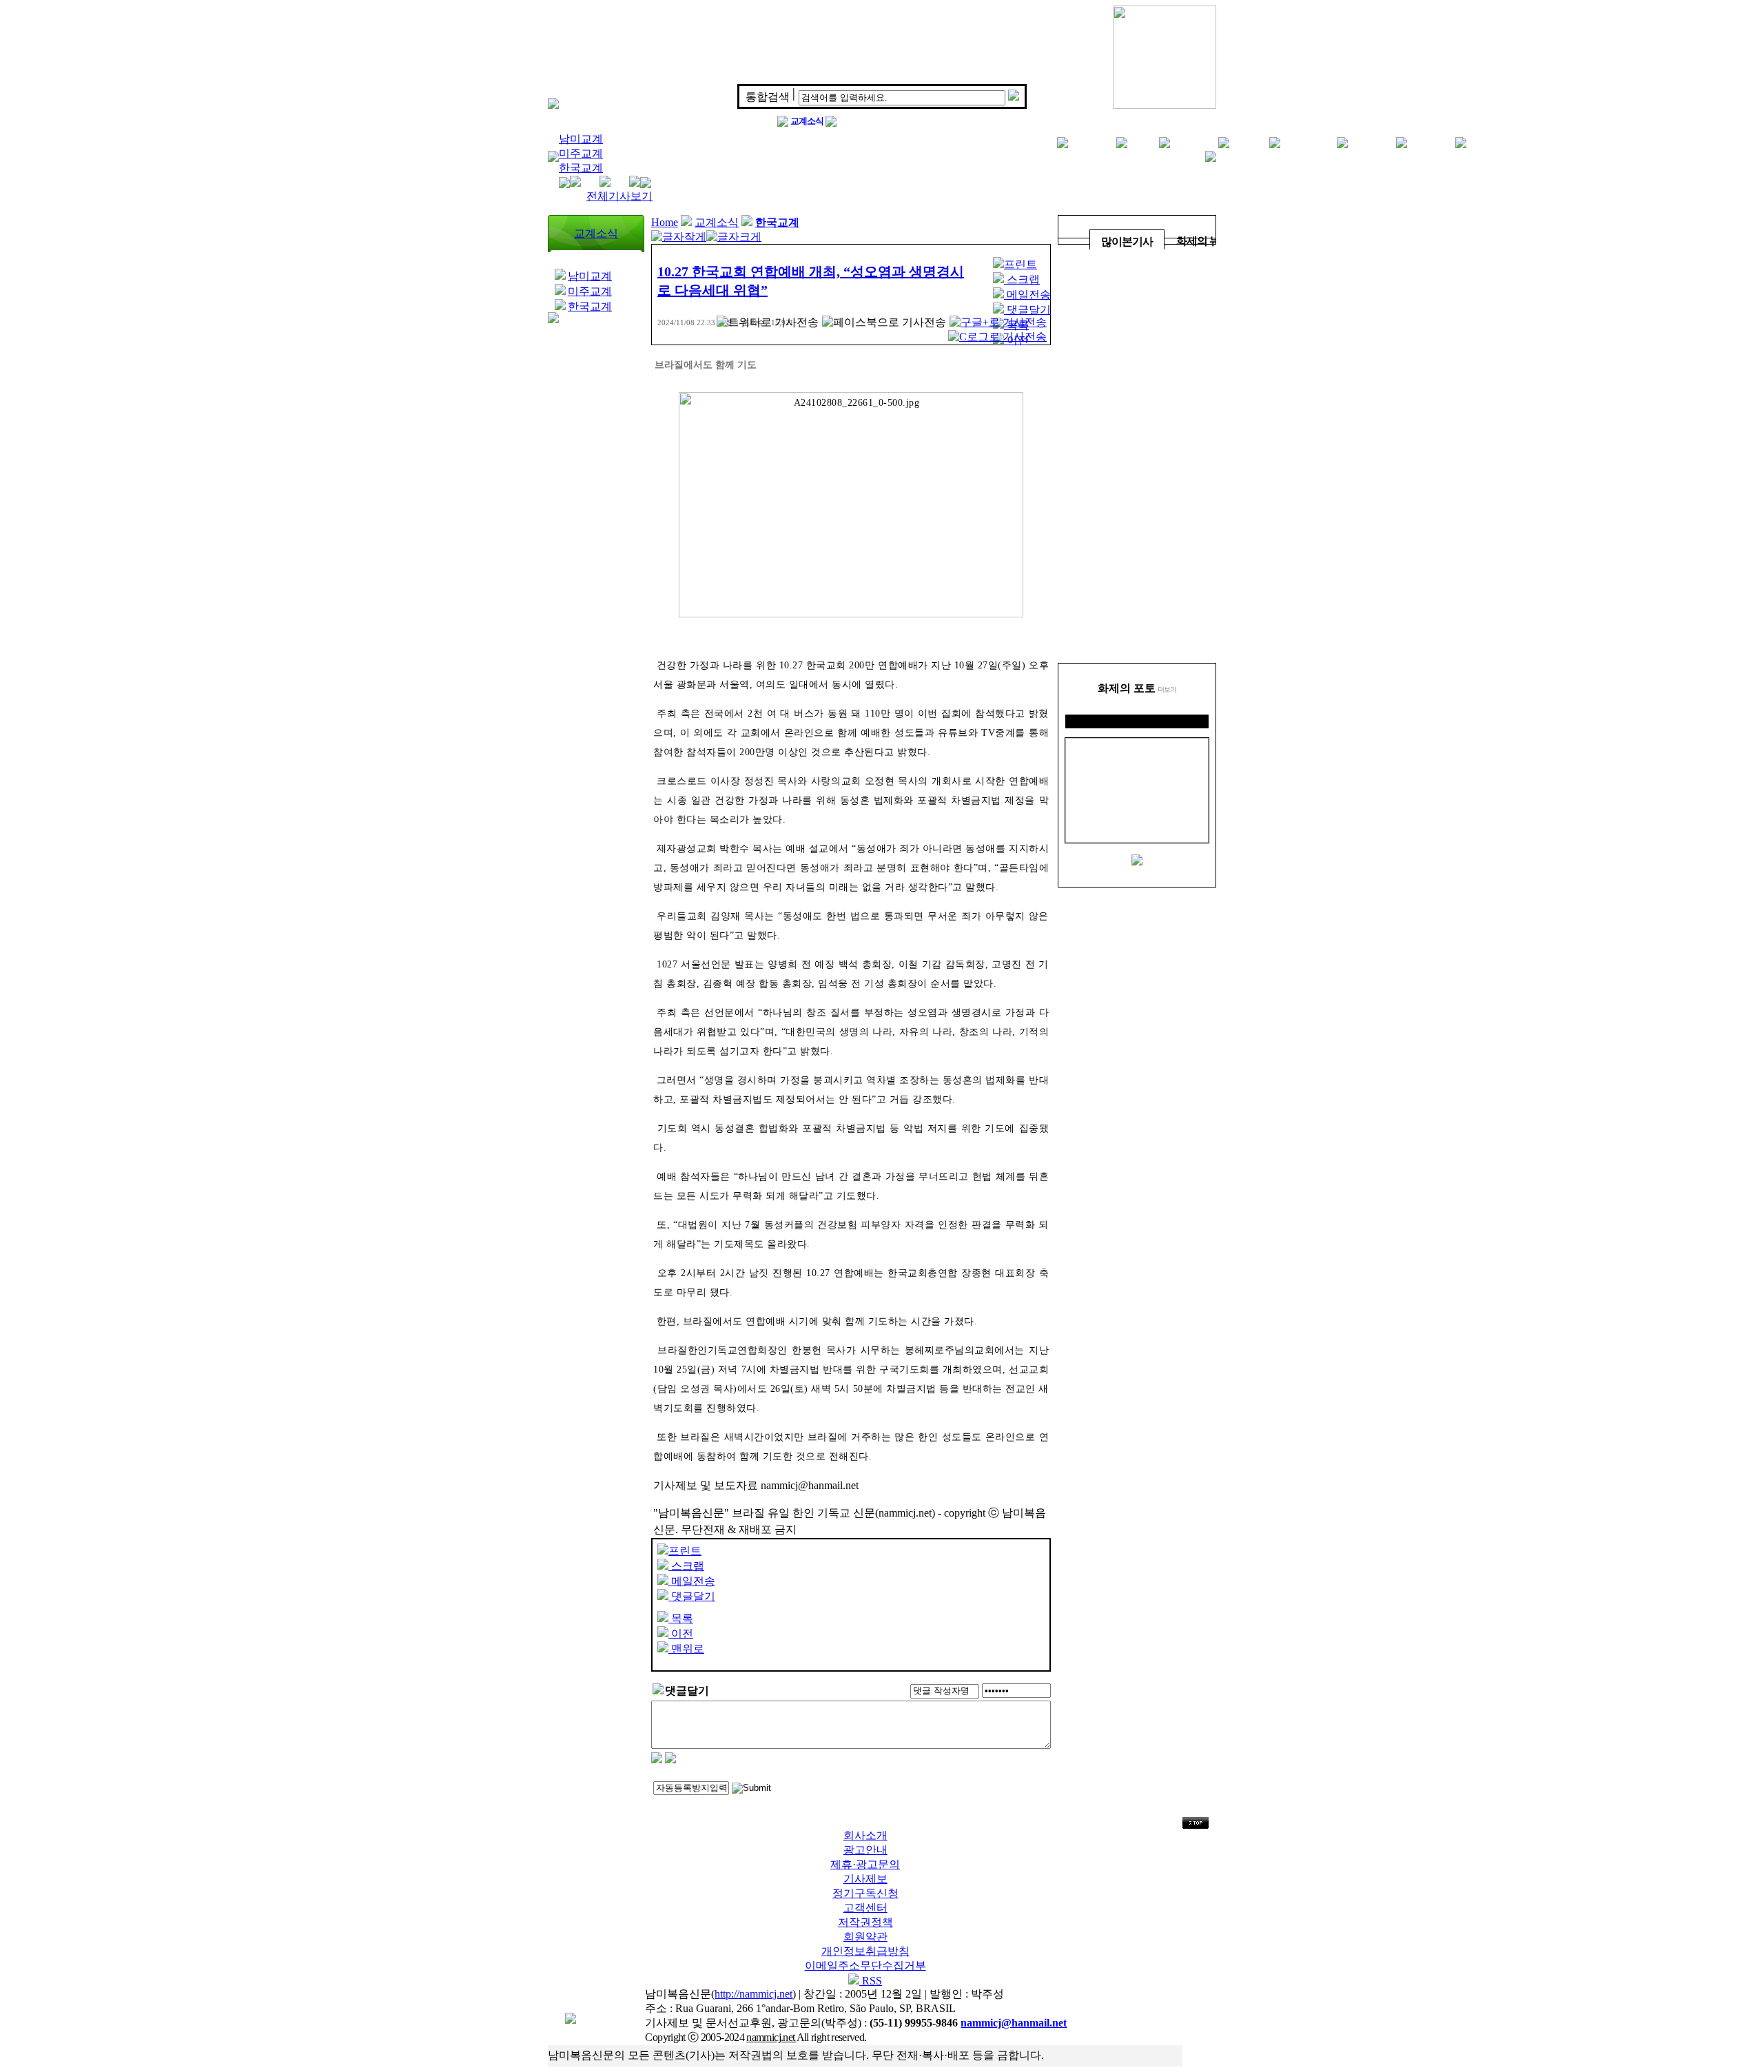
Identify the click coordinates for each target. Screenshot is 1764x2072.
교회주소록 (1309, 142)
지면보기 (1372, 142)
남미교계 (581, 139)
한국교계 (581, 168)
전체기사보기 (619, 196)
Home (665, 222)
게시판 (1249, 142)
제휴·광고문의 (865, 1864)
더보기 (1167, 689)
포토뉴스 (1431, 142)
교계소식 (807, 121)
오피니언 (1194, 142)
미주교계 (581, 153)
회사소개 (865, 1835)
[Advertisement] (1137, 456)
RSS (871, 1981)
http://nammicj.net (753, 1994)
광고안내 (865, 1850)
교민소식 (1092, 142)
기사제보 (865, 1879)
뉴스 (1143, 142)
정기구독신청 (865, 1893)
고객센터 (865, 1908)
